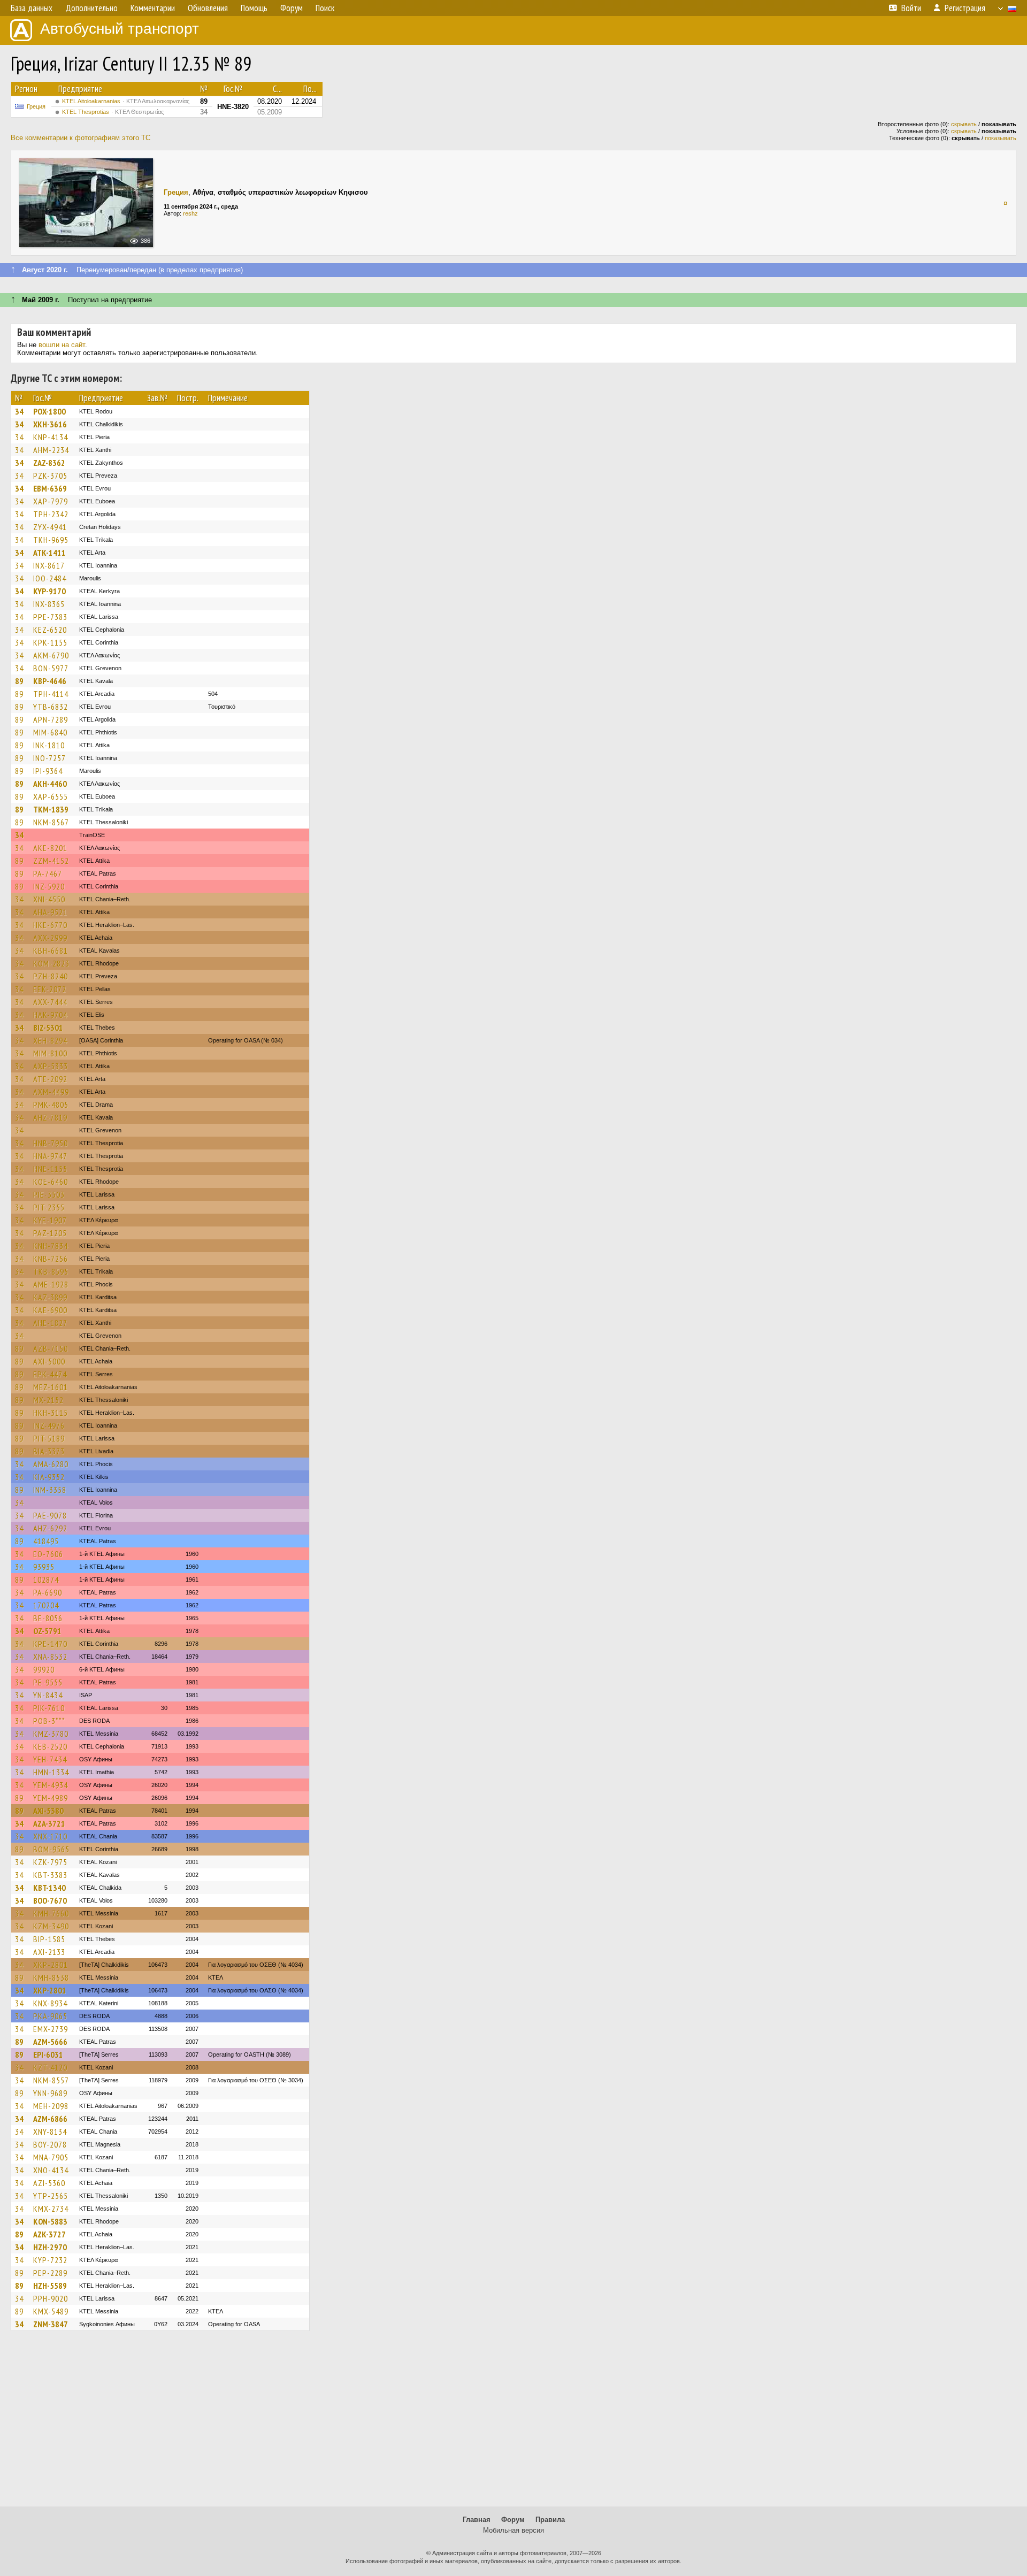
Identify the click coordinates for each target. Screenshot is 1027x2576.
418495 (46, 1541)
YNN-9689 (50, 2093)
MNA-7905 (51, 2157)
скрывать (964, 124)
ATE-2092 (50, 1079)
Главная (477, 2520)
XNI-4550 (49, 899)
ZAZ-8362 (49, 463)
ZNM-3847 (51, 2324)
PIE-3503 (49, 1194)
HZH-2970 (50, 2247)
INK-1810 (49, 745)
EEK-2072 (50, 989)
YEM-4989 (51, 1798)
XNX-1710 (50, 1836)
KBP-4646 (50, 681)
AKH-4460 (50, 784)
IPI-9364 (48, 771)
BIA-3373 (49, 1451)
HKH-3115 (51, 1413)
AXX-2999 (50, 938)
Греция (36, 106)
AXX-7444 (50, 1002)
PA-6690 (48, 1592)
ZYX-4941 (50, 527)
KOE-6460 (51, 1182)
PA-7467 (48, 873)
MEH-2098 (51, 2106)
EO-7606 (48, 1554)
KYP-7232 (50, 2260)
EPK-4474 (50, 1374)
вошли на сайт (62, 345)
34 (19, 411)
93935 (44, 1567)
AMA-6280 (51, 1464)
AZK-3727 (49, 2234)
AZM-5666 (50, 2042)
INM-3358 (50, 1490)
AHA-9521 (50, 912)
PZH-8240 (51, 976)
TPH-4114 (51, 694)
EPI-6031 (48, 2054)
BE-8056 (48, 1618)
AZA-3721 (49, 1823)
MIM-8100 (50, 1053)
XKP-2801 (51, 1965)
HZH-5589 (50, 2286)
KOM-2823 (51, 963)
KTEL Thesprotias (113, 112)
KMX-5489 (51, 2311)
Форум (513, 2520)
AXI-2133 (49, 1952)
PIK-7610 (49, 1708)
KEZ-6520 (50, 630)
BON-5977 (51, 668)
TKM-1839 (51, 809)
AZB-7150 (51, 1348)
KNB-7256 (51, 1259)
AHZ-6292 (50, 1528)
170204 (46, 1605)
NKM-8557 (51, 2080)
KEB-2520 (50, 1746)
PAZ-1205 (50, 1233)
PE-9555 (48, 1682)
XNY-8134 (50, 2132)
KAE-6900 (50, 1310)
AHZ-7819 (50, 1117)
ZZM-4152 (51, 861)
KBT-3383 (50, 1875)
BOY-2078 (50, 2144)
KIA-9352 (49, 1477)
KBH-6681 (51, 950)
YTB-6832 (51, 707)
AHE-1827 (50, 1323)
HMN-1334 (51, 1772)
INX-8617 (49, 565)
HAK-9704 (50, 1015)
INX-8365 (49, 604)
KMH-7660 (51, 1913)
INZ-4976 (49, 1425)
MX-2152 (48, 1400)
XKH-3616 (50, 424)
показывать (1001, 138)
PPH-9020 (51, 2298)
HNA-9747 (50, 1156)
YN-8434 (48, 1695)
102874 (46, 1580)
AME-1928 (51, 1284)
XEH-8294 (50, 1040)
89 (19, 681)
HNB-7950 (51, 1143)
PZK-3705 (50, 476)
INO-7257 (49, 758)
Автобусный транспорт (120, 29)
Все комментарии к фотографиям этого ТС (81, 138)
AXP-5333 (51, 1066)
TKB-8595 (51, 1271)
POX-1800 (49, 411)
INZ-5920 (49, 886)
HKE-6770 (50, 925)
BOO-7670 (50, 1900)
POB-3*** (49, 1721)
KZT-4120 (50, 2067)
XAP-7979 (51, 501)
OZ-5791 (47, 1631)
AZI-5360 (49, 2183)
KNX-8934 (50, 2003)
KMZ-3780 (51, 1734)
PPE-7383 (50, 617)
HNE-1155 (50, 1169)
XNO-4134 (51, 2170)
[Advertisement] (513, 2424)
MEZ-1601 (51, 1387)
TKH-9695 (51, 540)
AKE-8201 (50, 848)
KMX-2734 (51, 2209)
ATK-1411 (49, 553)
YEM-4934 (51, 1785)
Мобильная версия (513, 2530)
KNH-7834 (51, 1246)
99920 (44, 1669)
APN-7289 (51, 719)
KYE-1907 (50, 1220)
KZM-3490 (51, 1926)
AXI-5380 (48, 1811)
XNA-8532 (50, 1657)
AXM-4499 (51, 1092)
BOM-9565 (51, 1849)
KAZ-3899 (50, 1297)
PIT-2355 (49, 1207)
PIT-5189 (49, 1438)
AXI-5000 (49, 1361)
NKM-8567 (51, 822)
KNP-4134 (51, 437)
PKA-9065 (50, 2016)
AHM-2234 (51, 450)
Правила (550, 2520)
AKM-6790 (51, 655)
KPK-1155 (50, 642)
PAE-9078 (50, 1515)
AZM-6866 (50, 2119)
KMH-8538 (51, 1977)
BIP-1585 (49, 1939)
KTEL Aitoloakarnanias (126, 101)
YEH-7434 (50, 1759)
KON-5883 (50, 2221)
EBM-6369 (50, 488)
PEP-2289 (50, 2273)
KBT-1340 (49, 1888)
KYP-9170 (49, 591)
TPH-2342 (51, 514)
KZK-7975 (50, 1862)
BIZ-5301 (48, 1028)
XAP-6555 (51, 796)
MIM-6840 (50, 732)
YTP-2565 (51, 2196)
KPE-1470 (50, 1644)
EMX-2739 (51, 2029)
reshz (190, 213)
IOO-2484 (50, 578)
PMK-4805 (51, 1105)
